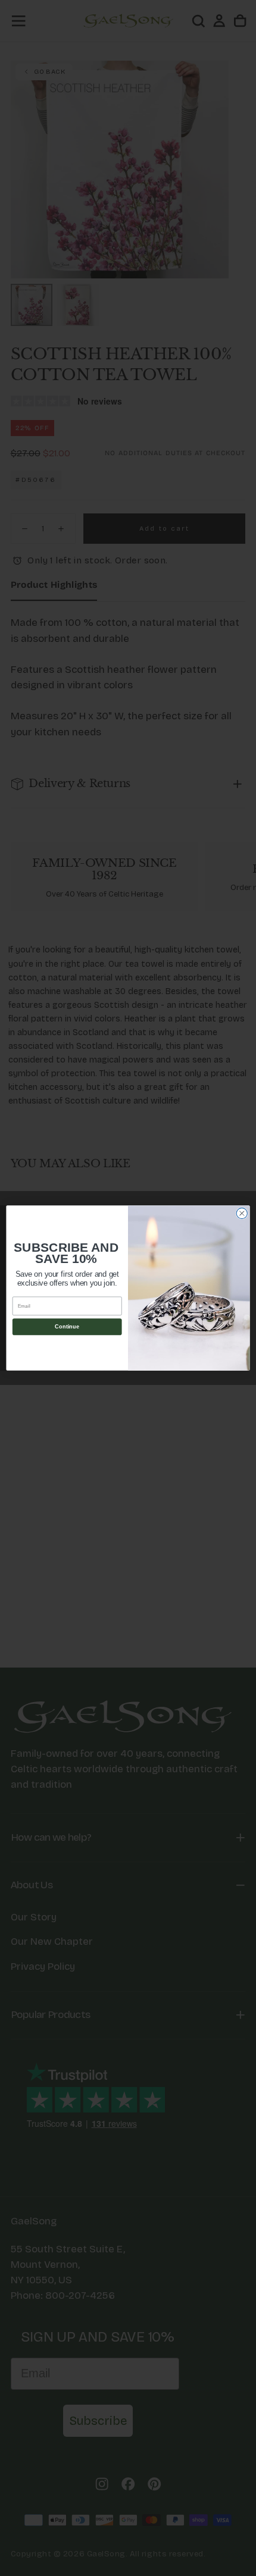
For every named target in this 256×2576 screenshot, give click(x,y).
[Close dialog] (242, 1213)
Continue (67, 1327)
